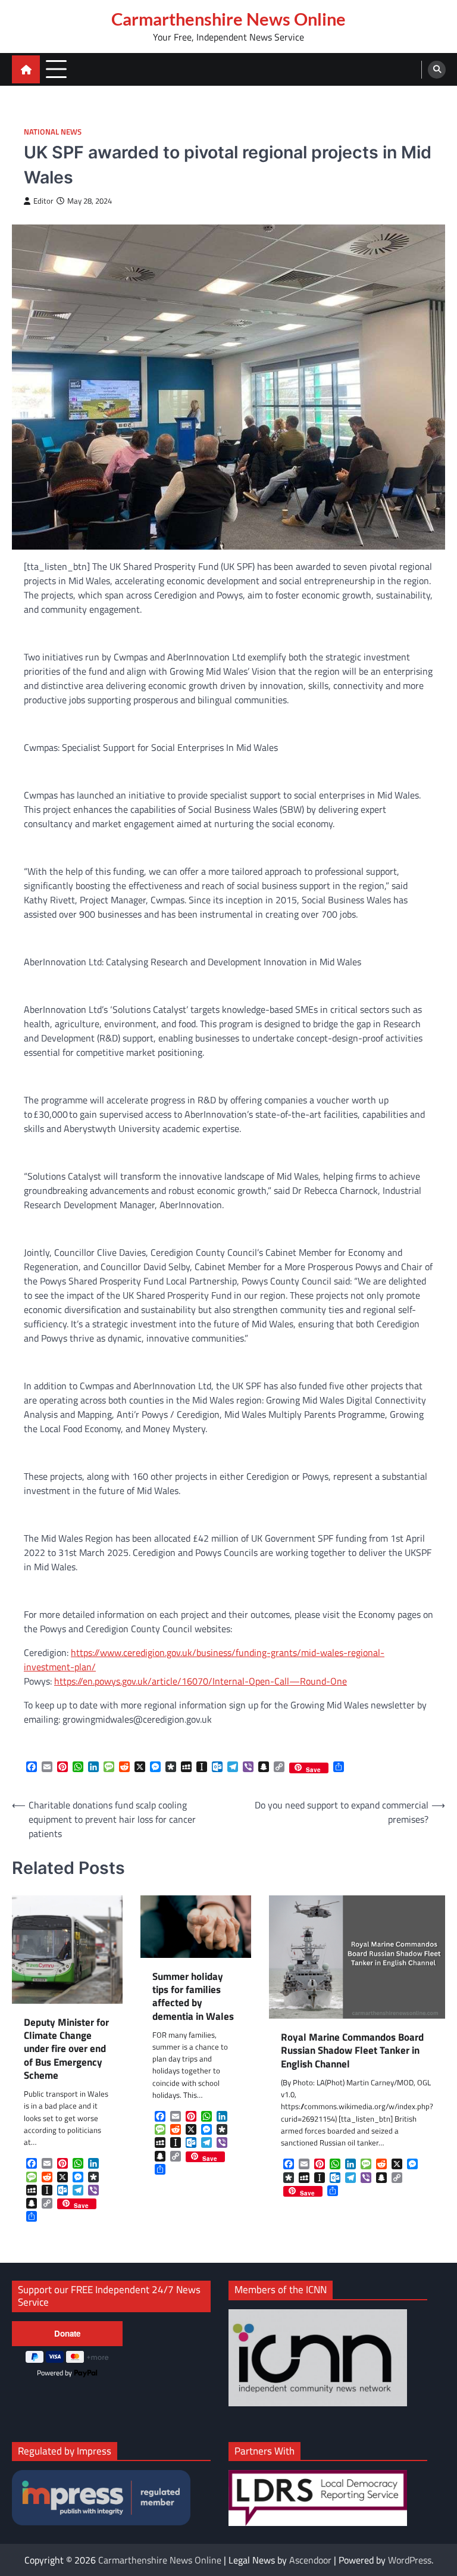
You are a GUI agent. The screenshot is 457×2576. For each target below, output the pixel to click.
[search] (437, 70)
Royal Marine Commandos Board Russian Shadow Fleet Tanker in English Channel (352, 2050)
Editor (43, 201)
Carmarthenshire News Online (228, 19)
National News (53, 132)
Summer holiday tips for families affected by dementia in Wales (193, 1996)
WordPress (410, 2560)
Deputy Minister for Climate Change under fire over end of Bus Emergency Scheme (66, 2049)
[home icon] (26, 69)
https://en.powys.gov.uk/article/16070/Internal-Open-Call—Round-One (201, 1681)
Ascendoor (310, 2560)
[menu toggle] (56, 69)
